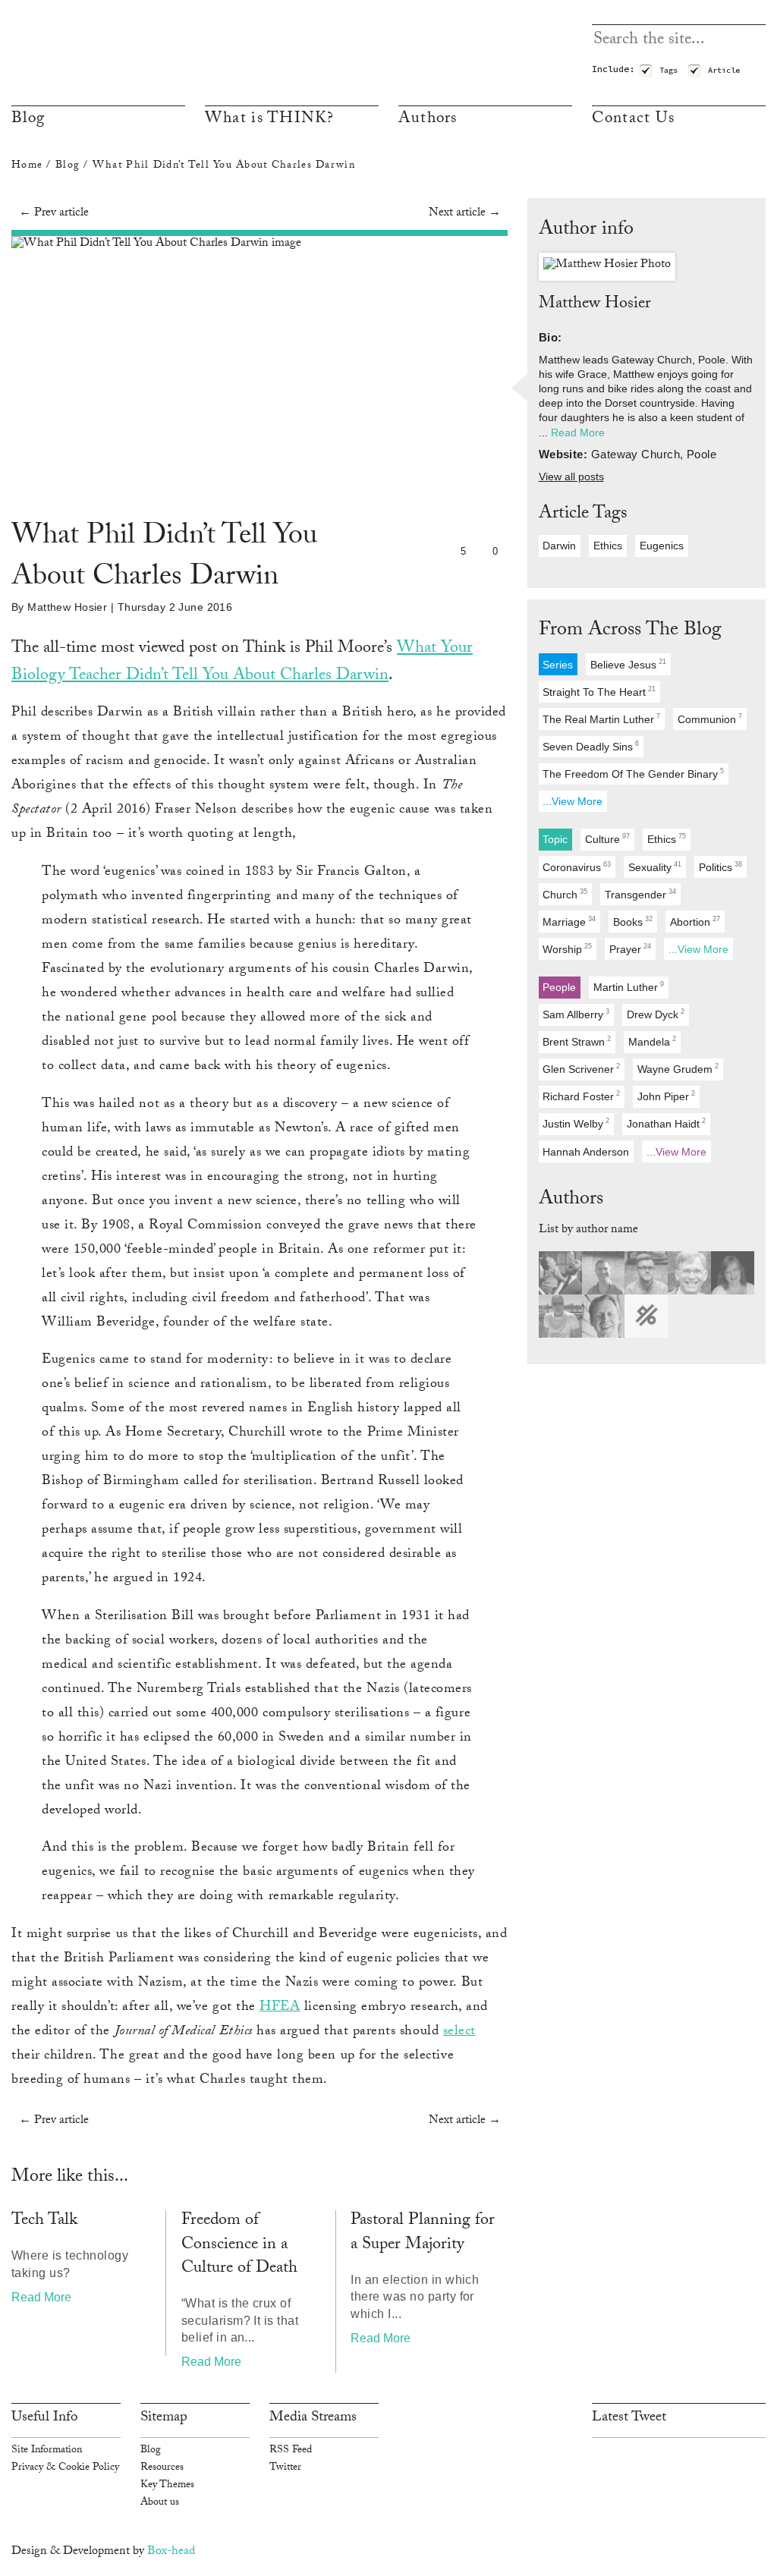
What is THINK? (270, 120)
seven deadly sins (591, 746)
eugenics (662, 546)
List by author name (588, 1230)
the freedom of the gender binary (633, 774)
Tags (668, 70)
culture (607, 840)
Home (27, 166)
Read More (41, 2297)
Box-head (171, 2552)
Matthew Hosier (67, 607)
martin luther (629, 987)
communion (710, 719)
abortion (695, 922)
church (565, 894)
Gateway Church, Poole (668, 360)
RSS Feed (291, 2451)
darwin (559, 546)
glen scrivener (581, 1069)
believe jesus (628, 664)
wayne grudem (678, 1069)
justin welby (576, 1124)
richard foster (581, 1097)
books (633, 922)
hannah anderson (586, 1152)
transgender (640, 894)
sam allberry (576, 1014)
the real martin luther (601, 719)
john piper (666, 1097)
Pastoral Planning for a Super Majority (423, 2233)
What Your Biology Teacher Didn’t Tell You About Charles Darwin (242, 663)
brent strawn (577, 1041)
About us (160, 2503)
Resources (162, 2468)
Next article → (465, 214)
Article (724, 70)
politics (720, 867)
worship (567, 949)
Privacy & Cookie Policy (65, 2468)
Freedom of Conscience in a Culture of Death (239, 2246)
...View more (573, 801)
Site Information (47, 2451)
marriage (569, 922)
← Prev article (54, 214)
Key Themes (167, 2486)
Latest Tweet (629, 2418)
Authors (428, 120)
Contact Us (634, 120)
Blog (28, 120)
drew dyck (656, 1014)
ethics (608, 546)
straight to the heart (599, 692)
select (459, 2032)
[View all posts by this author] (607, 267)
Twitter (285, 2468)
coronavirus (577, 867)
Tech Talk (44, 2222)
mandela (652, 1041)
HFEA (280, 2008)
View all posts (571, 477)
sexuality (655, 867)
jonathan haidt (666, 1124)
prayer (630, 949)
